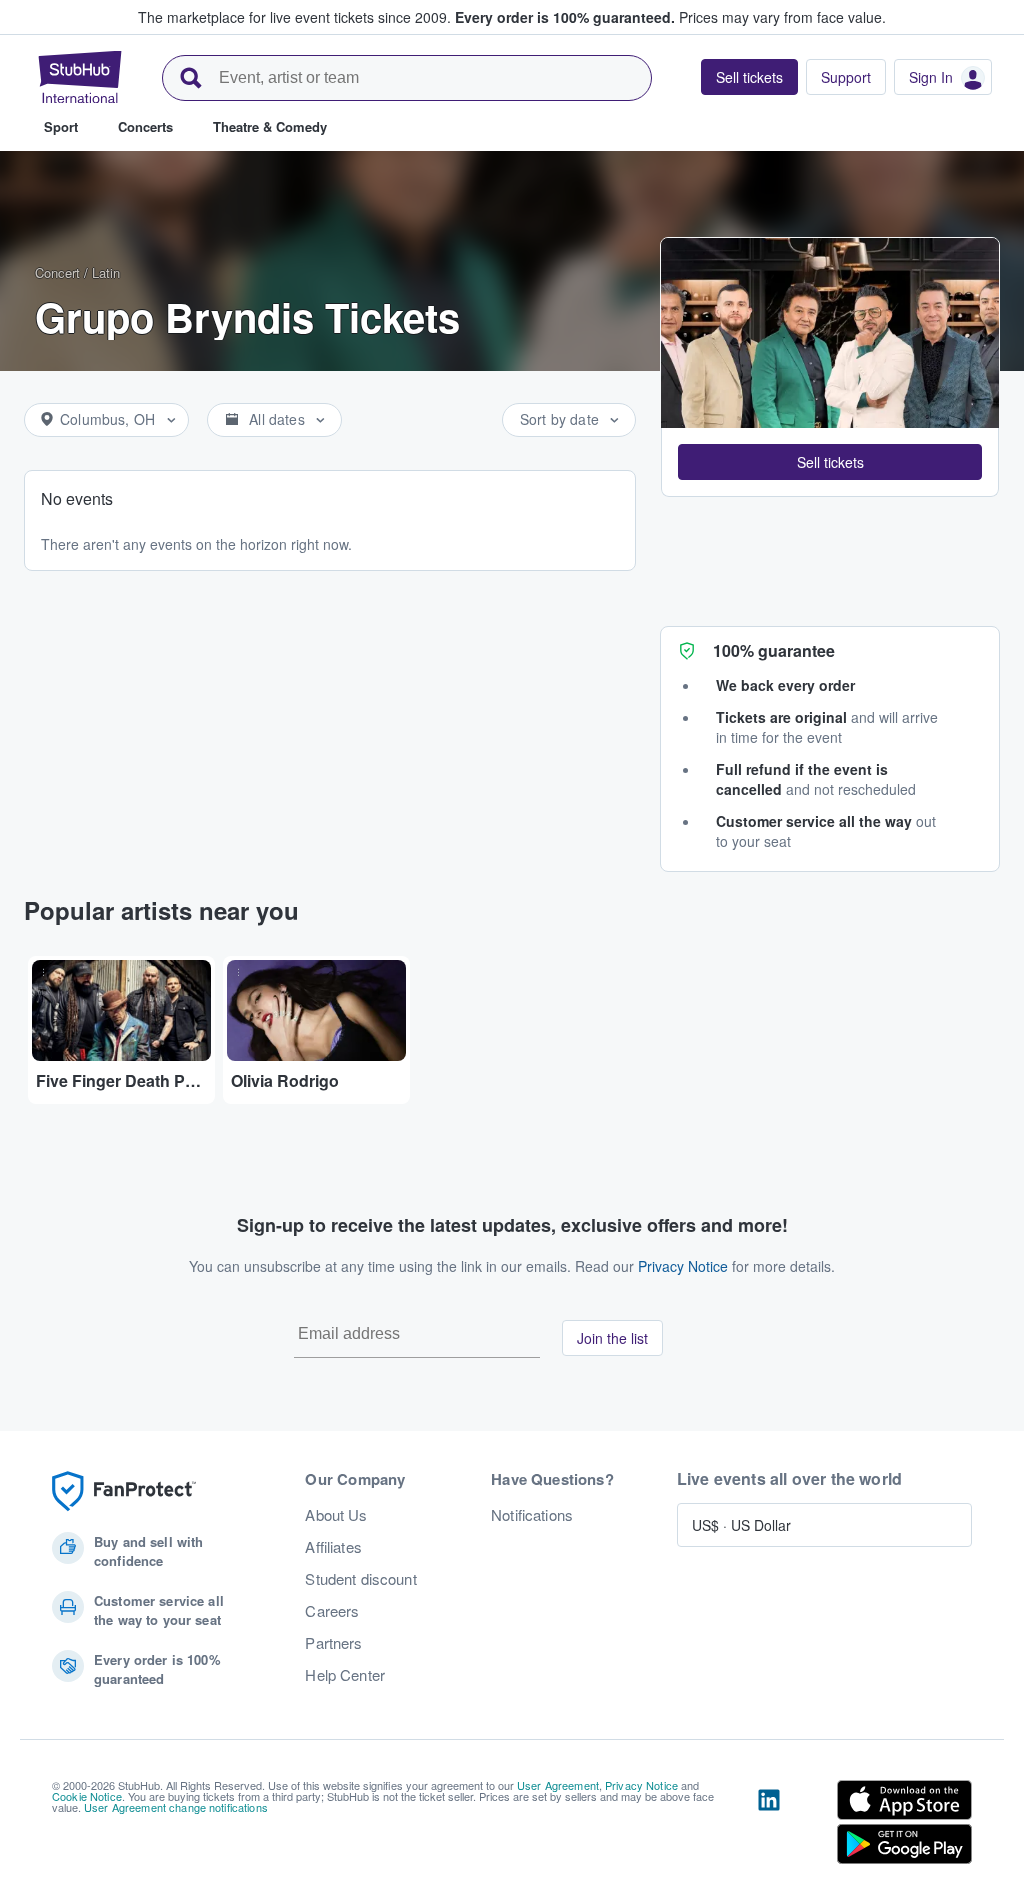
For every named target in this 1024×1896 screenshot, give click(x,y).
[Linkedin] (769, 1826)
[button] (830, 462)
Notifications (532, 1515)
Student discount (360, 1579)
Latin (106, 272)
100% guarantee (774, 650)
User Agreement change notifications (176, 1807)
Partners (333, 1643)
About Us (336, 1515)
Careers (332, 1611)
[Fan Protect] (124, 1491)
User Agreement (558, 1785)
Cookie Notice (87, 1796)
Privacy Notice (683, 1266)
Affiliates (333, 1547)
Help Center (345, 1675)
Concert (57, 272)
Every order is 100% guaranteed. (565, 17)
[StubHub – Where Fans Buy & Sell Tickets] (80, 77)
